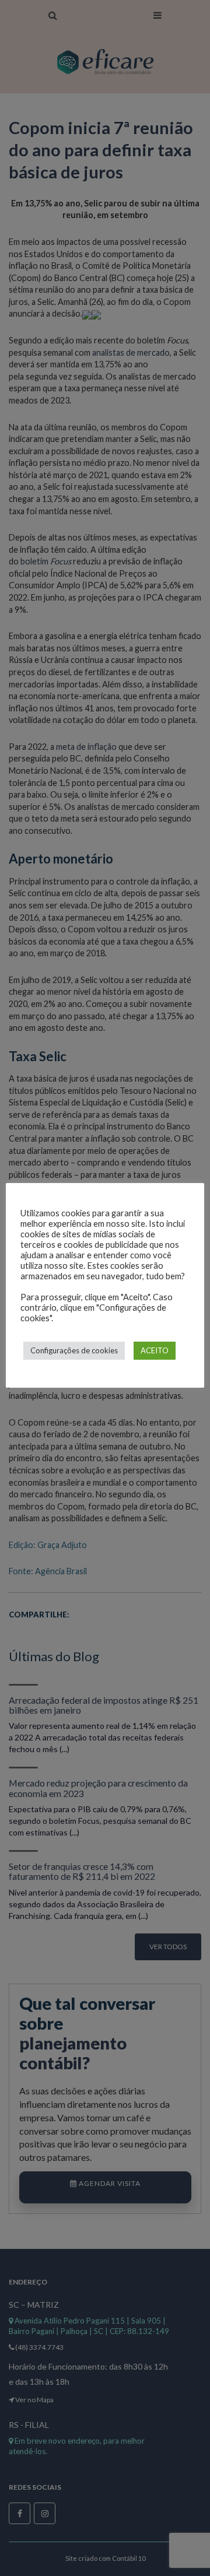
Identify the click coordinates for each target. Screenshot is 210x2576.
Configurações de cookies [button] (74, 1350)
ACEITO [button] (155, 1350)
